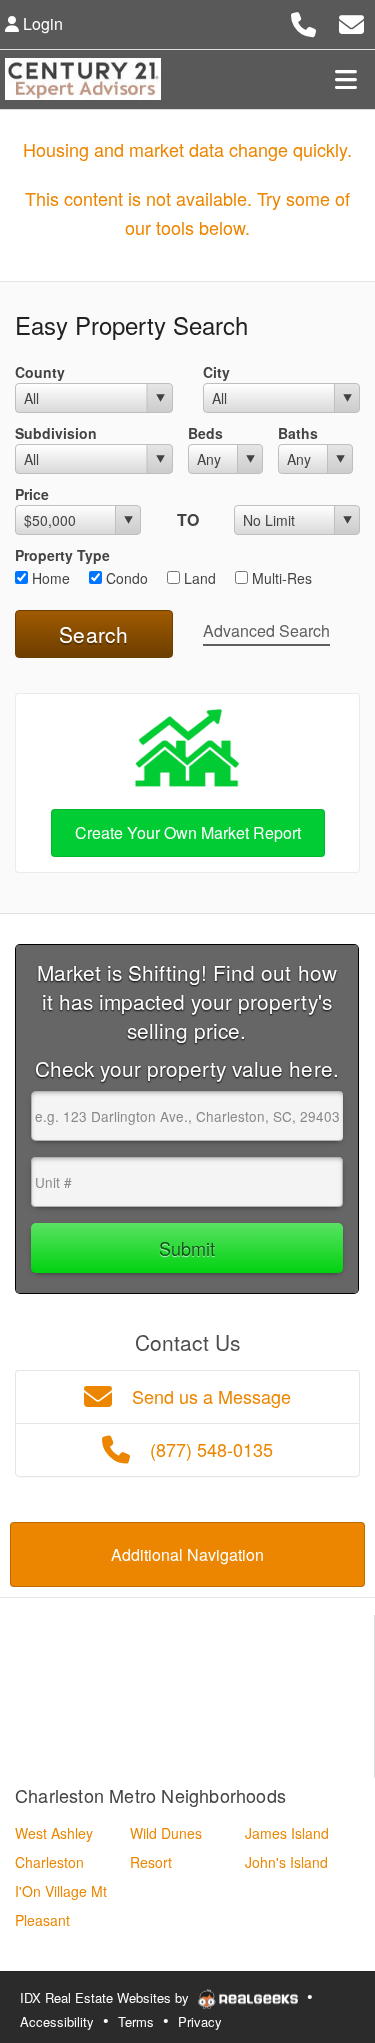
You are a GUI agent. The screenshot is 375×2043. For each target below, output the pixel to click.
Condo (125, 578)
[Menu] (346, 79)
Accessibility (57, 2021)
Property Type (62, 555)
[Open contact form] (351, 21)
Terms (136, 2021)
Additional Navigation (187, 1554)
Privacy (200, 2021)
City (216, 372)
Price (32, 494)
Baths (298, 433)
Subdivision (56, 433)
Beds (205, 433)
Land (198, 578)
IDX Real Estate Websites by (106, 1997)
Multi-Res (280, 578)
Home (49, 578)
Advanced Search (266, 630)
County (40, 372)
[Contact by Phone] (303, 21)
